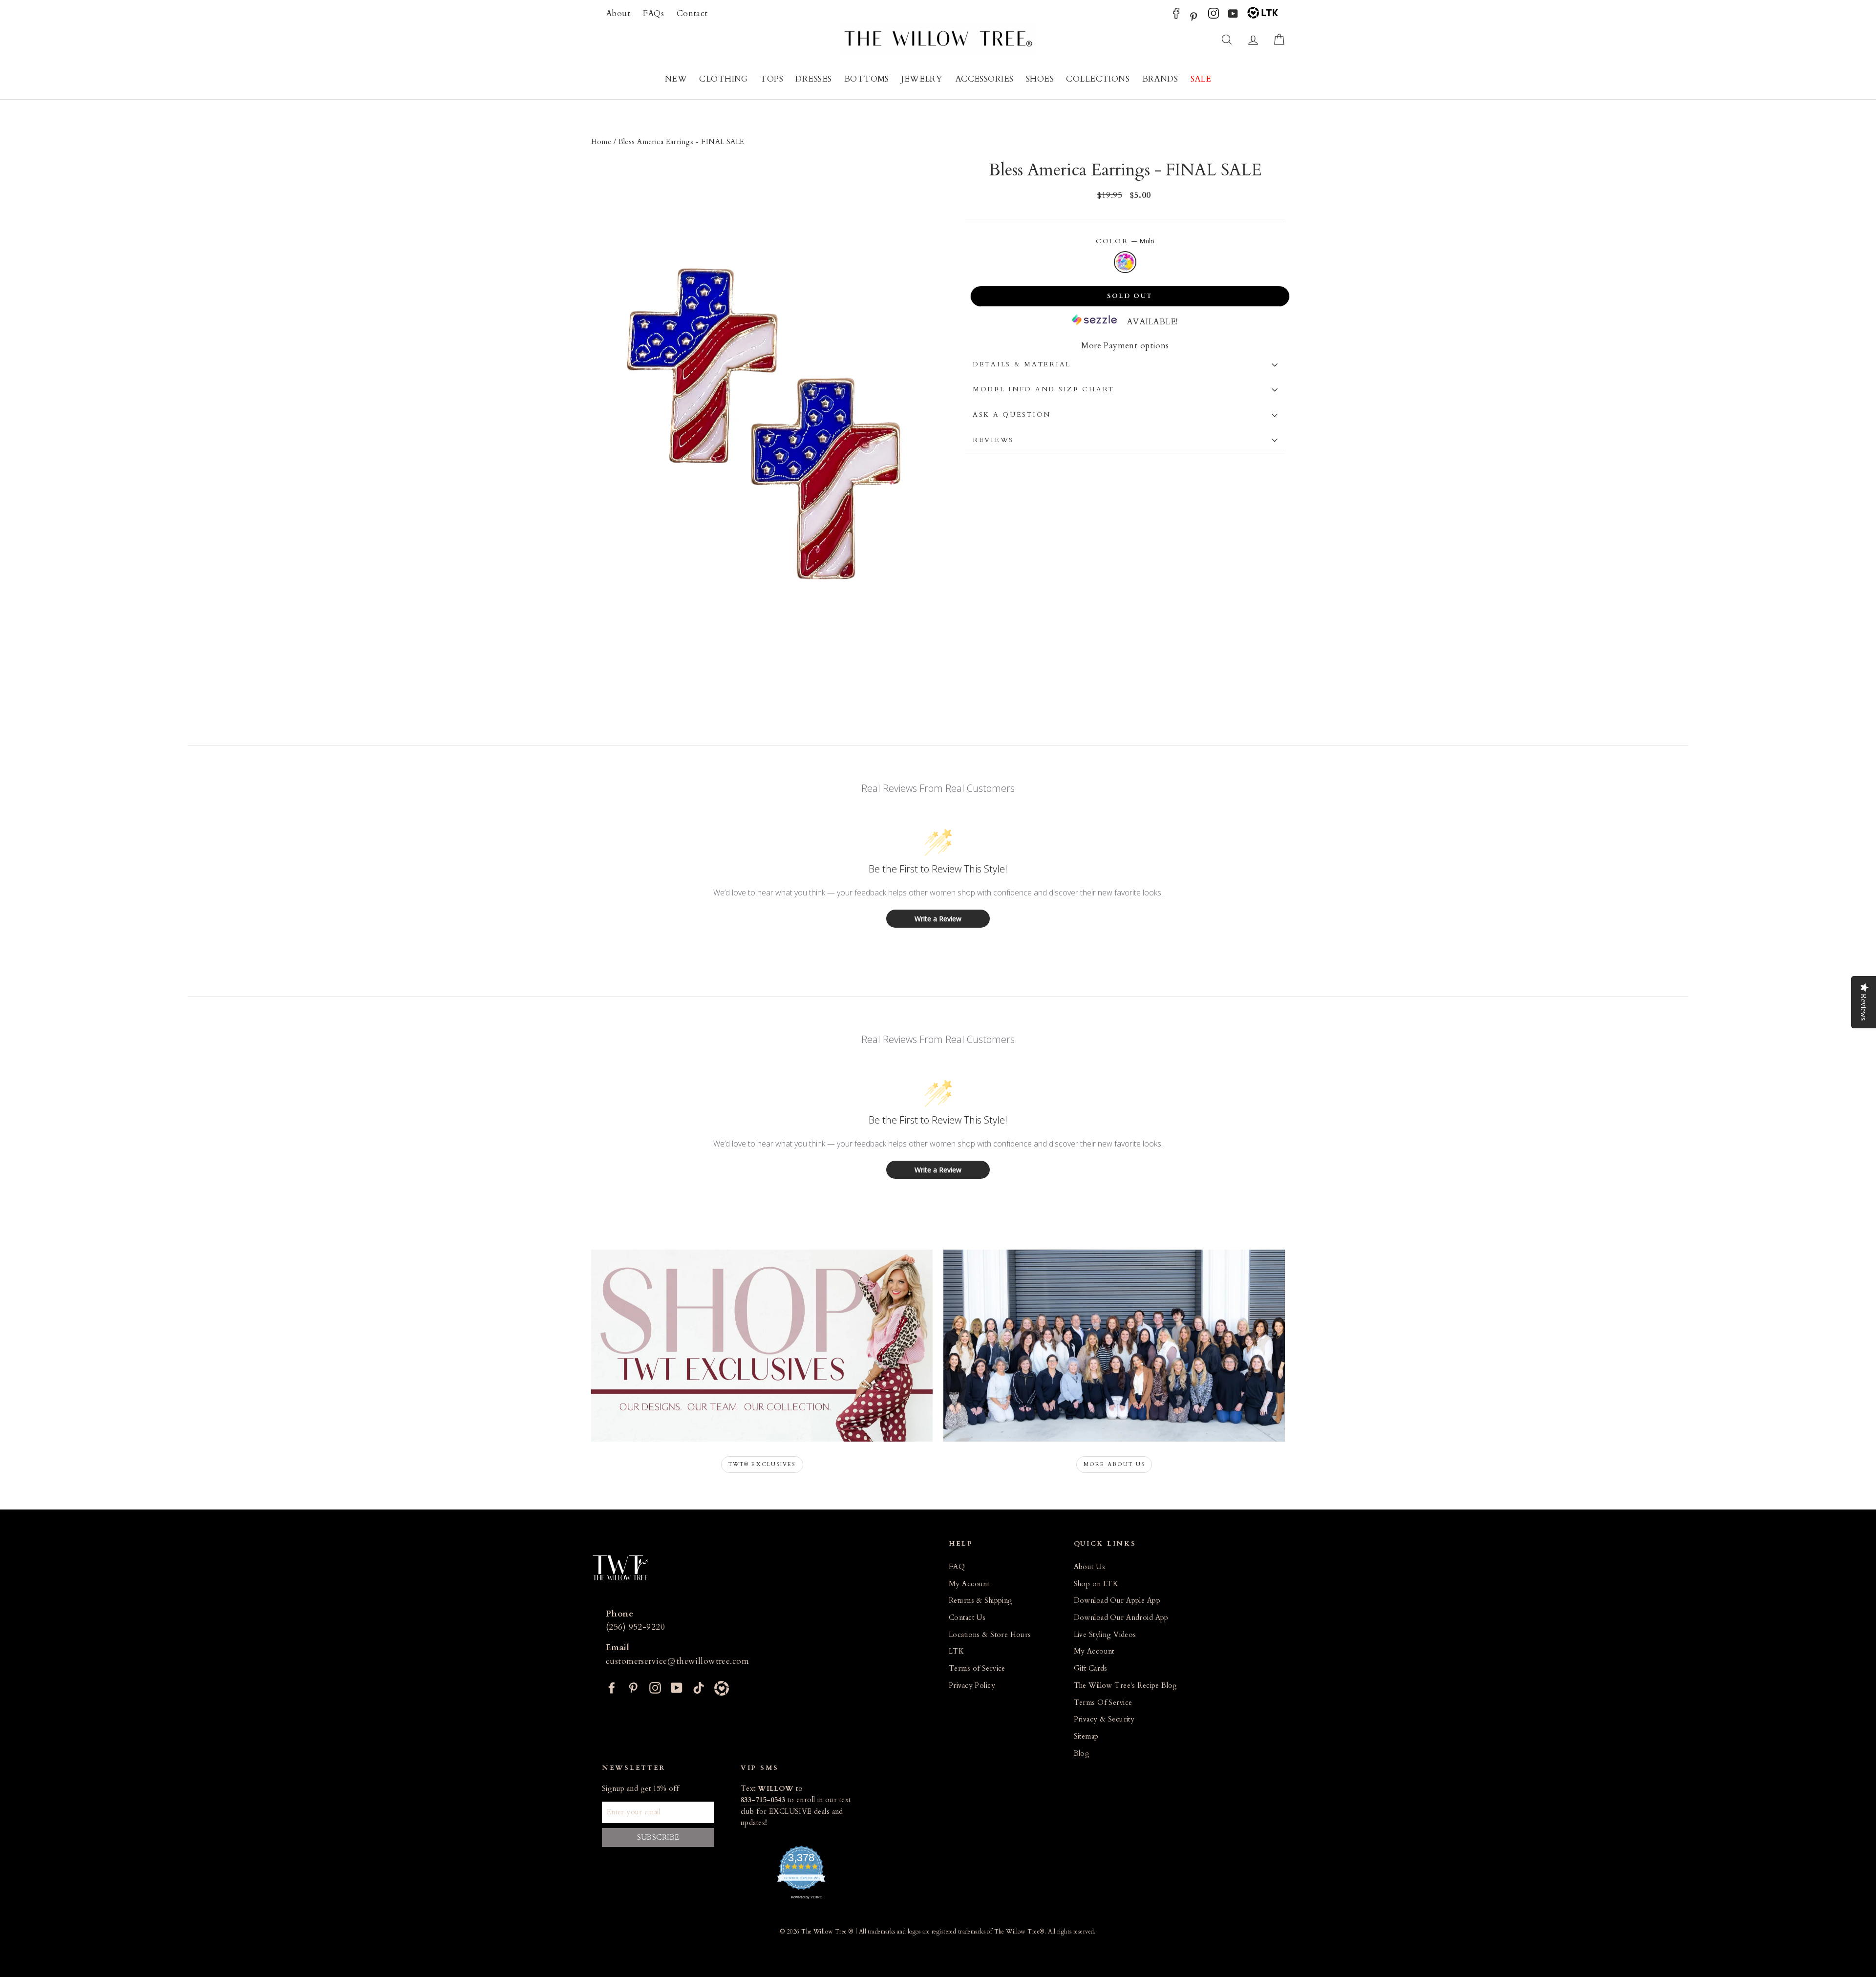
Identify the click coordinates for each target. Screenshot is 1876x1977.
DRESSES (813, 79)
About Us (1089, 1567)
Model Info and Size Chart (1044, 389)
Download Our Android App (1121, 1618)
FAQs (654, 13)
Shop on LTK (1096, 1584)
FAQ (957, 1567)
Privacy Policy (972, 1686)
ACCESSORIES (984, 79)
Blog (1082, 1754)
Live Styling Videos (1105, 1635)
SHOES (1040, 79)
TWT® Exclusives (762, 1464)
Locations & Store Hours (990, 1635)
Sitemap (1086, 1736)
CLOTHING (723, 79)
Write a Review (938, 919)
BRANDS (1160, 79)
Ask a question (1012, 415)
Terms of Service (977, 1669)
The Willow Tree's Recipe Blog (1126, 1686)
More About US (1114, 1464)
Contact (692, 13)
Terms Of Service (1103, 1703)
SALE (1201, 79)
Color (1125, 241)
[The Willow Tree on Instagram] (1214, 16)
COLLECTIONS (1098, 79)
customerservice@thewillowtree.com (677, 1661)
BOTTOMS (867, 79)
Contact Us (967, 1618)
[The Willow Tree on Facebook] (1176, 16)
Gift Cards (1091, 1669)
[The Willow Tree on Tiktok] (699, 1687)
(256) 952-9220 (635, 1627)
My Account (969, 1584)
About (618, 13)
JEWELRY (922, 79)
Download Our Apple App (1117, 1601)
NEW (676, 79)
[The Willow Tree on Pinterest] (1194, 16)
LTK (956, 1651)
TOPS (772, 79)
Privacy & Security (1104, 1719)
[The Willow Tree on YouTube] (1233, 16)
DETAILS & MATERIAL (1022, 364)
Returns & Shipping (981, 1601)
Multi (1125, 262)
